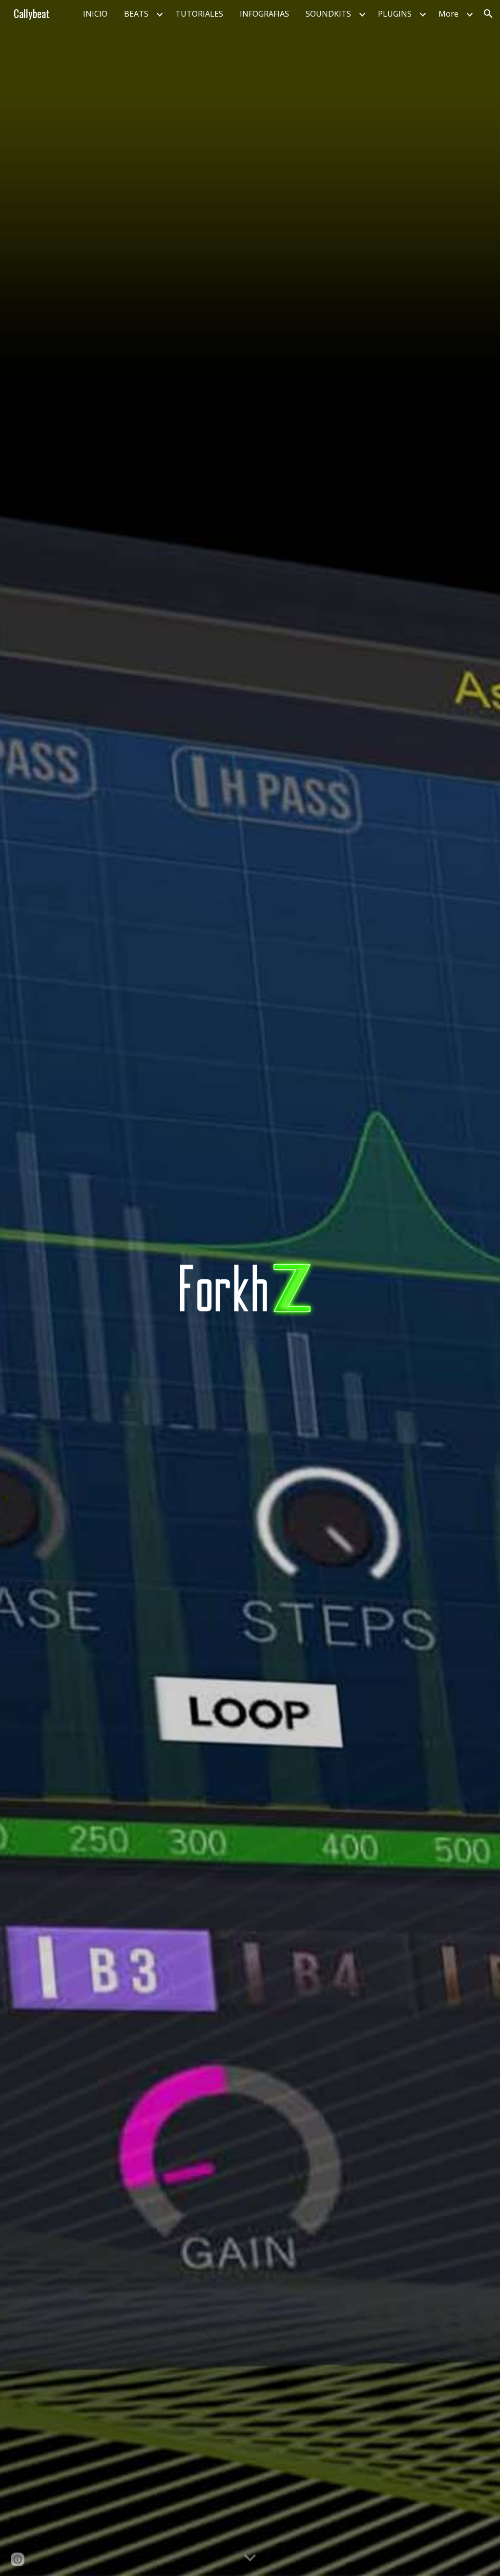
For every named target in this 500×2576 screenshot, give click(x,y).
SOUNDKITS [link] (328, 14)
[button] (488, 14)
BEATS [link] (136, 14)
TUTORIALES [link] (199, 14)
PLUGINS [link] (395, 14)
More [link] (448, 14)
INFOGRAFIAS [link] (264, 14)
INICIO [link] (95, 14)
